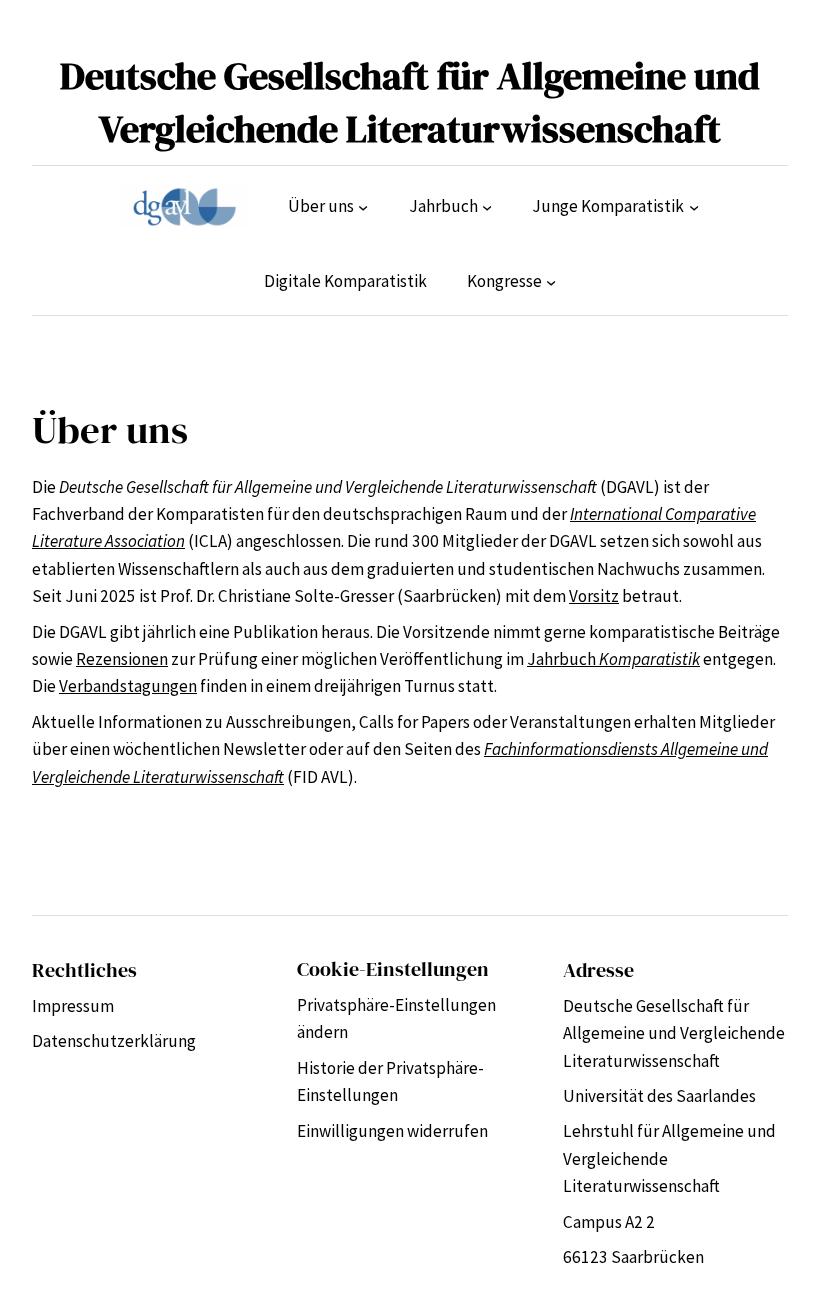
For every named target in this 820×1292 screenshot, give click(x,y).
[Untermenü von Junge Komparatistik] (694, 207)
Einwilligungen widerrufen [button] (392, 1131)
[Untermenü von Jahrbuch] (487, 207)
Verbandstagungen (128, 686)
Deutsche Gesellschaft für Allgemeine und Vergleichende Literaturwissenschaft (410, 102)
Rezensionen (122, 659)
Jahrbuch (613, 659)
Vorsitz (594, 596)
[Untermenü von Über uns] (363, 207)
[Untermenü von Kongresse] (551, 282)
